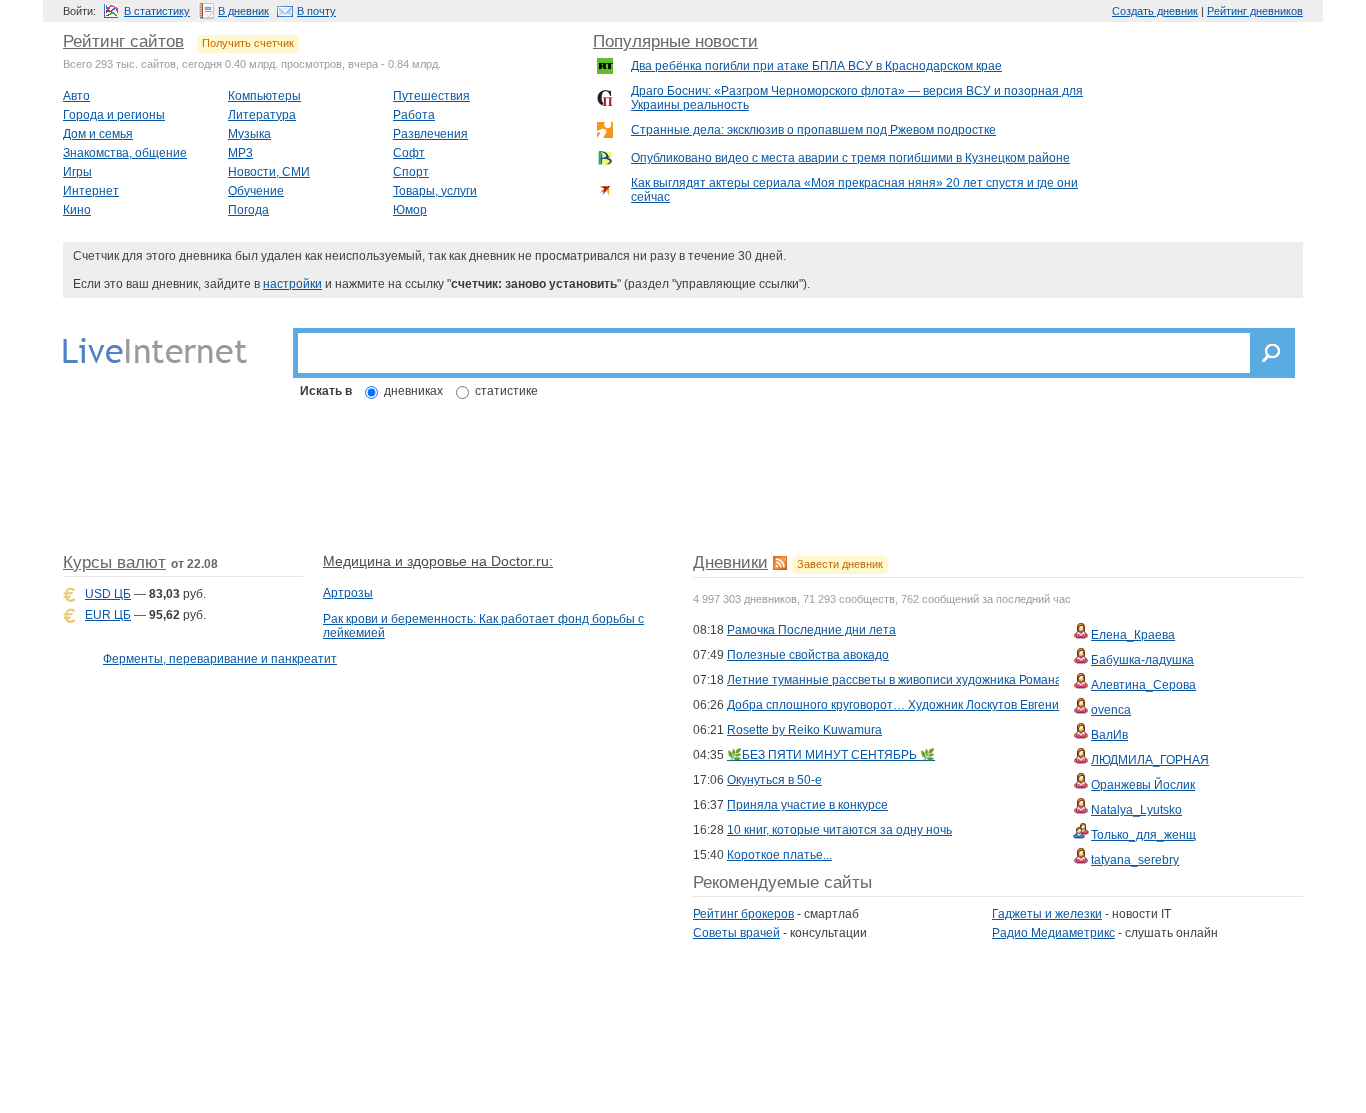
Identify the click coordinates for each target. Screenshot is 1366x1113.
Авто (76, 96)
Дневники (730, 562)
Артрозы (348, 593)
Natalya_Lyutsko (1136, 810)
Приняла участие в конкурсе (807, 805)
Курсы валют (114, 562)
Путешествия (431, 96)
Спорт (411, 172)
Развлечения (430, 134)
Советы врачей (736, 933)
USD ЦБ (108, 594)
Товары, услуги (435, 191)
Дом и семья (98, 134)
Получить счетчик (248, 43)
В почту (316, 11)
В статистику (157, 11)
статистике (506, 391)
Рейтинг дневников (1255, 11)
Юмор (410, 210)
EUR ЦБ (108, 615)
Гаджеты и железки (1047, 914)
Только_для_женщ (1143, 835)
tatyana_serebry (1135, 860)
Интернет (91, 191)
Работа (414, 115)
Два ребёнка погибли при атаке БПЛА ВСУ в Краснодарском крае (816, 66)
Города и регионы (114, 115)
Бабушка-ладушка (1142, 660)
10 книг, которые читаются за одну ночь (839, 830)
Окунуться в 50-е (774, 780)
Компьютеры (264, 96)
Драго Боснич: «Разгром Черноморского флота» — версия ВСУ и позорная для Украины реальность (857, 98)
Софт (409, 153)
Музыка (249, 134)
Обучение (256, 191)
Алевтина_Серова (1143, 685)
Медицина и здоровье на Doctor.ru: (438, 561)
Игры (77, 172)
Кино (77, 210)
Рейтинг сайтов (123, 41)
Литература (262, 115)
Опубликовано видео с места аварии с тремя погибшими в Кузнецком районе (850, 158)
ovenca (1111, 710)
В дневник (243, 11)
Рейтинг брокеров (743, 914)
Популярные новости (675, 41)
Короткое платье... (779, 855)
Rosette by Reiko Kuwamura (804, 730)
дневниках (413, 391)
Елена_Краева (1133, 635)
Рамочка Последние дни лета (811, 630)
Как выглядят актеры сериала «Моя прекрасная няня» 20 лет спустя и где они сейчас (854, 190)
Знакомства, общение (125, 153)
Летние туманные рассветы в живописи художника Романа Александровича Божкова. (970, 680)
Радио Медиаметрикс (1053, 933)
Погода (248, 210)
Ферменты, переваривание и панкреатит (220, 659)
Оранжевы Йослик (1143, 785)
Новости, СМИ (269, 172)
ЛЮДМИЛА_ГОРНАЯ (1150, 760)
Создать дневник (1155, 11)
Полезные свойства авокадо (808, 655)
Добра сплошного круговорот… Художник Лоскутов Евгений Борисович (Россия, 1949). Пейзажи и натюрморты (1042, 705)
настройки (292, 284)
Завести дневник (840, 564)
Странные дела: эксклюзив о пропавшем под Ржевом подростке (813, 130)
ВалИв (1109, 735)
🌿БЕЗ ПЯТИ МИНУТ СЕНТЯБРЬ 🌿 (831, 755)
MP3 (240, 153)
